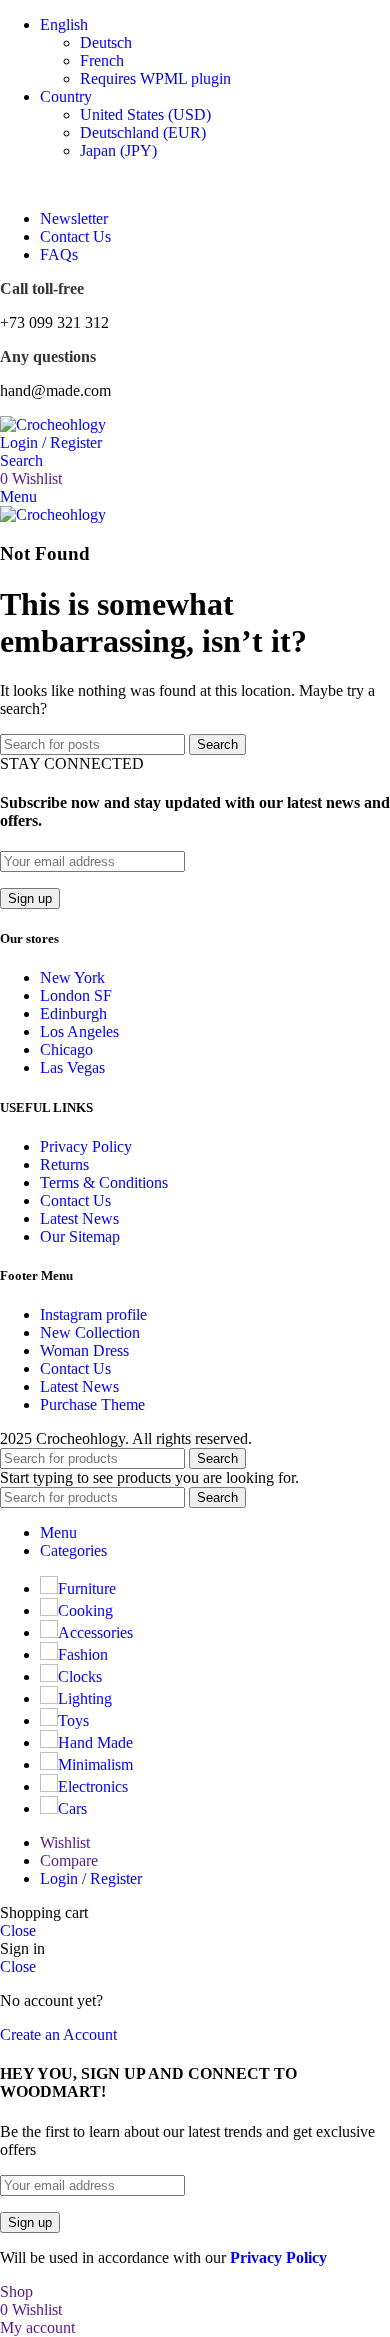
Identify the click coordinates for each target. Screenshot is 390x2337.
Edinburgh (73, 1013)
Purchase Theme (92, 1404)
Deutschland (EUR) (143, 132)
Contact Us (75, 1200)
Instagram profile (93, 1314)
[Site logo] (53, 424)
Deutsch (106, 42)
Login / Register (91, 1878)
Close (18, 1930)
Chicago (66, 1049)
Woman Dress (84, 1350)
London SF (76, 995)
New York (72, 977)
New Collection (90, 1332)
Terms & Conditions (104, 1182)
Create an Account (58, 2034)
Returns (64, 1164)
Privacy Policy (86, 1146)
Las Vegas (72, 1067)
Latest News (79, 1218)
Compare (69, 1860)
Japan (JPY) (118, 150)
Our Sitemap (80, 1236)
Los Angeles (79, 1031)
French (102, 60)
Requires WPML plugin (155, 78)
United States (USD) (145, 114)
